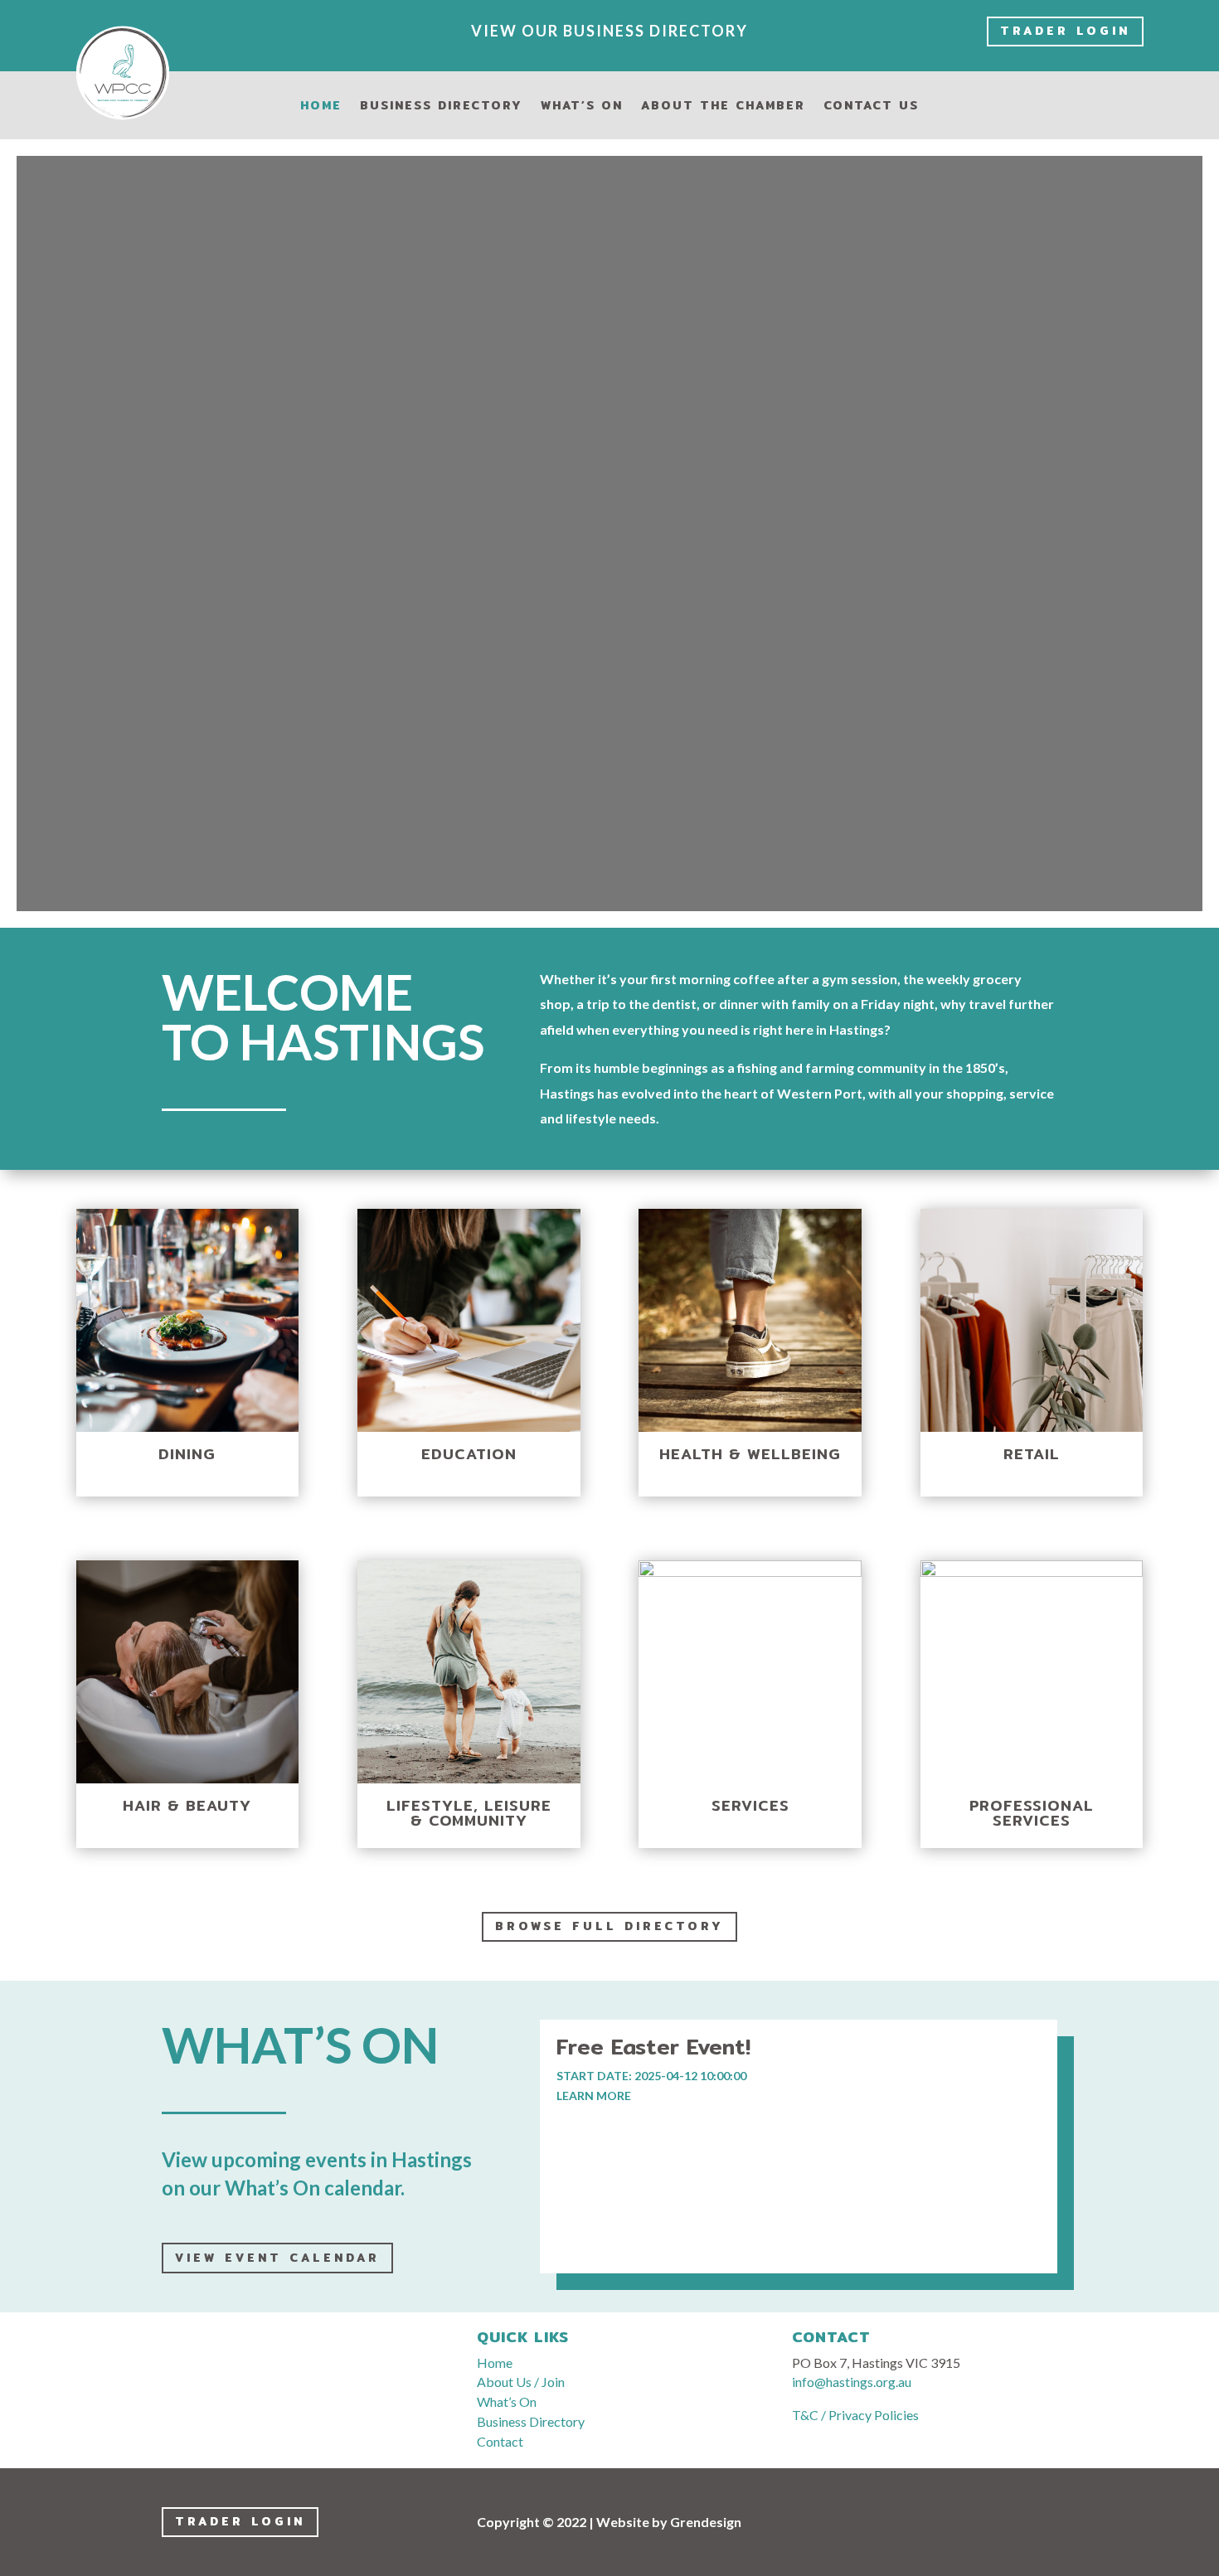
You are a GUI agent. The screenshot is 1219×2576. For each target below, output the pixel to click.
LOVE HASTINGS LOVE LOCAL (610, 504)
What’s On (582, 107)
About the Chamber (723, 107)
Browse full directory (609, 1926)
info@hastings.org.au (852, 2382)
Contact (500, 2441)
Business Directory (441, 107)
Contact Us (871, 107)
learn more (594, 2096)
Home (321, 107)
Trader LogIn (1065, 31)
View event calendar (277, 2258)
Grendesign (706, 2522)
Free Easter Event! (653, 2047)
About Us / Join (521, 2382)
